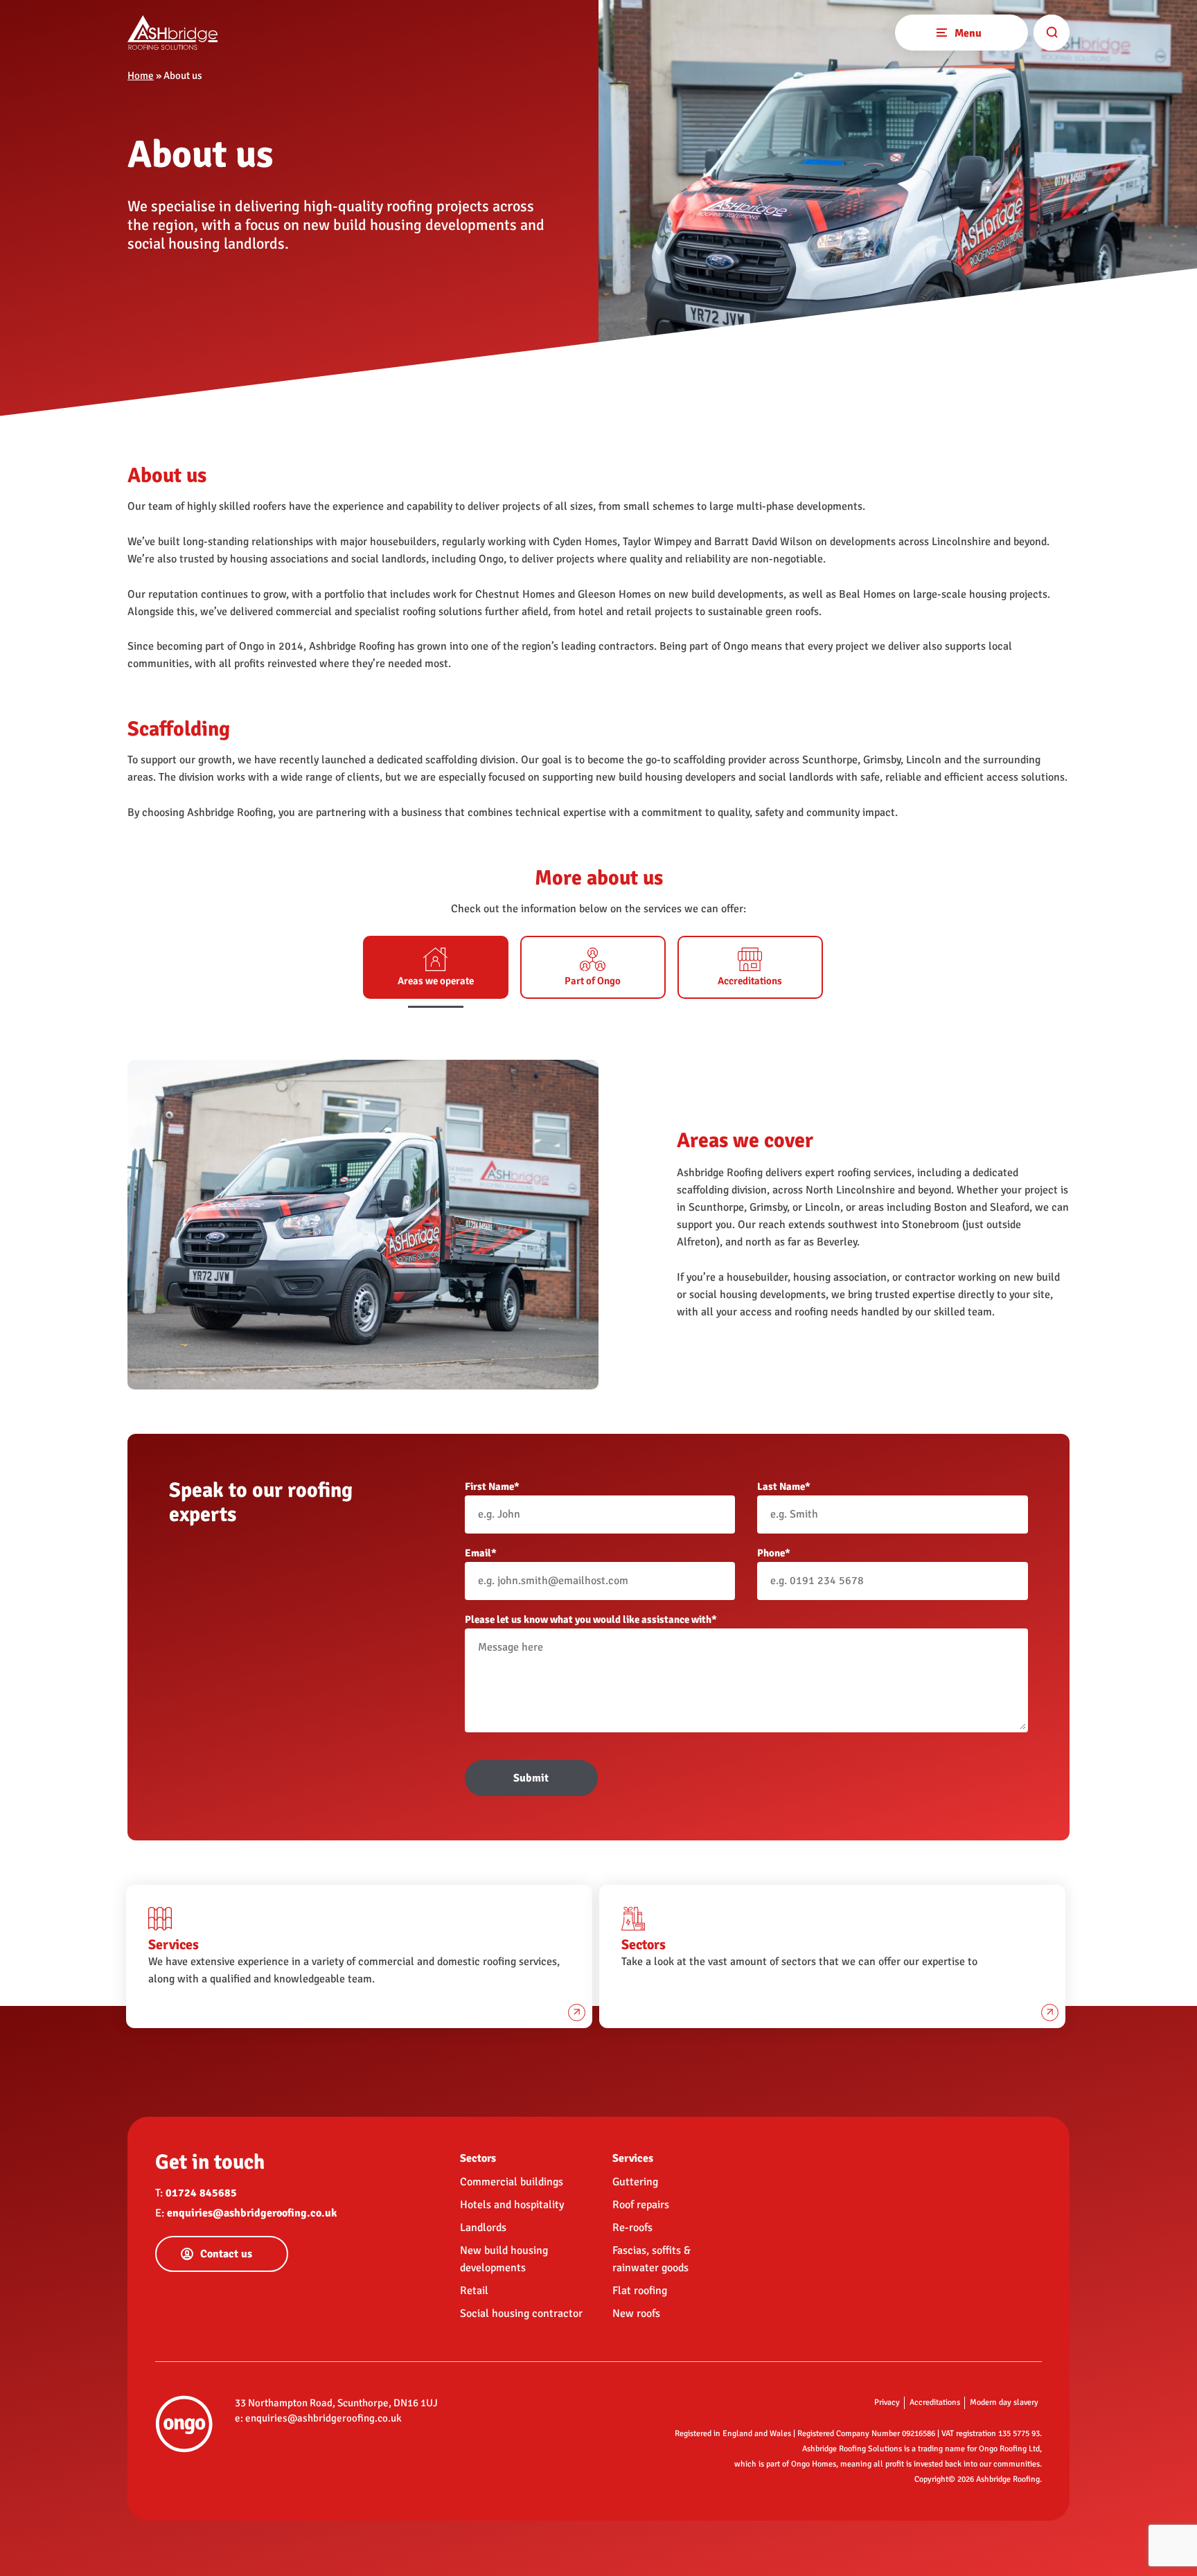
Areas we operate (436, 981)
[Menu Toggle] (941, 31)
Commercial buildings (512, 2182)
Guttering (635, 2182)
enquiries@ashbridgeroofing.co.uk (252, 2213)
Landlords (483, 2228)
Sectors (478, 2158)
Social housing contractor (521, 2313)
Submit (531, 1778)
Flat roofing (640, 2291)
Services (633, 2158)
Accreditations (750, 981)
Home (141, 75)
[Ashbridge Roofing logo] (172, 33)
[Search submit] (1052, 33)
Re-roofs (632, 2228)
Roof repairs (641, 2205)
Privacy (887, 2402)
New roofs (636, 2313)
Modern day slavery (1004, 2402)
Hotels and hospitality (512, 2205)
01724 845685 (201, 2193)
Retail (474, 2291)
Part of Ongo (593, 981)
